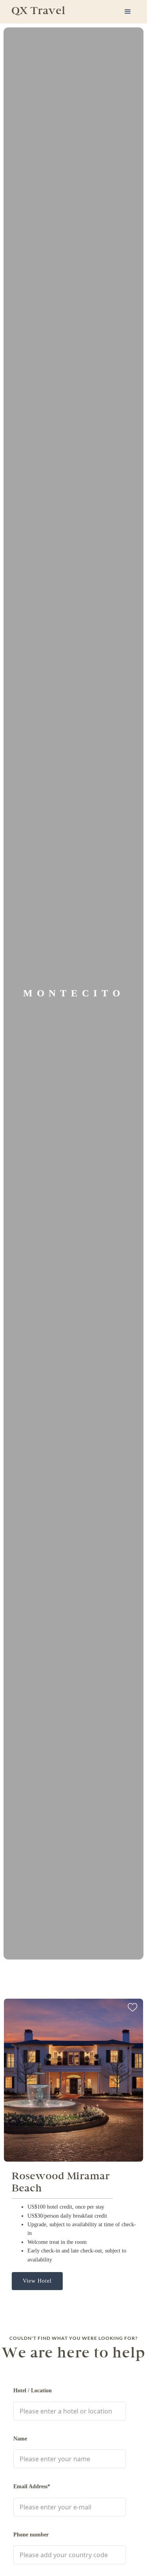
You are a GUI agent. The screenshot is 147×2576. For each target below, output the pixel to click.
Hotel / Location (33, 2391)
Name (20, 2439)
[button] (128, 12)
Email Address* (32, 2487)
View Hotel (37, 2281)
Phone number (31, 2535)
